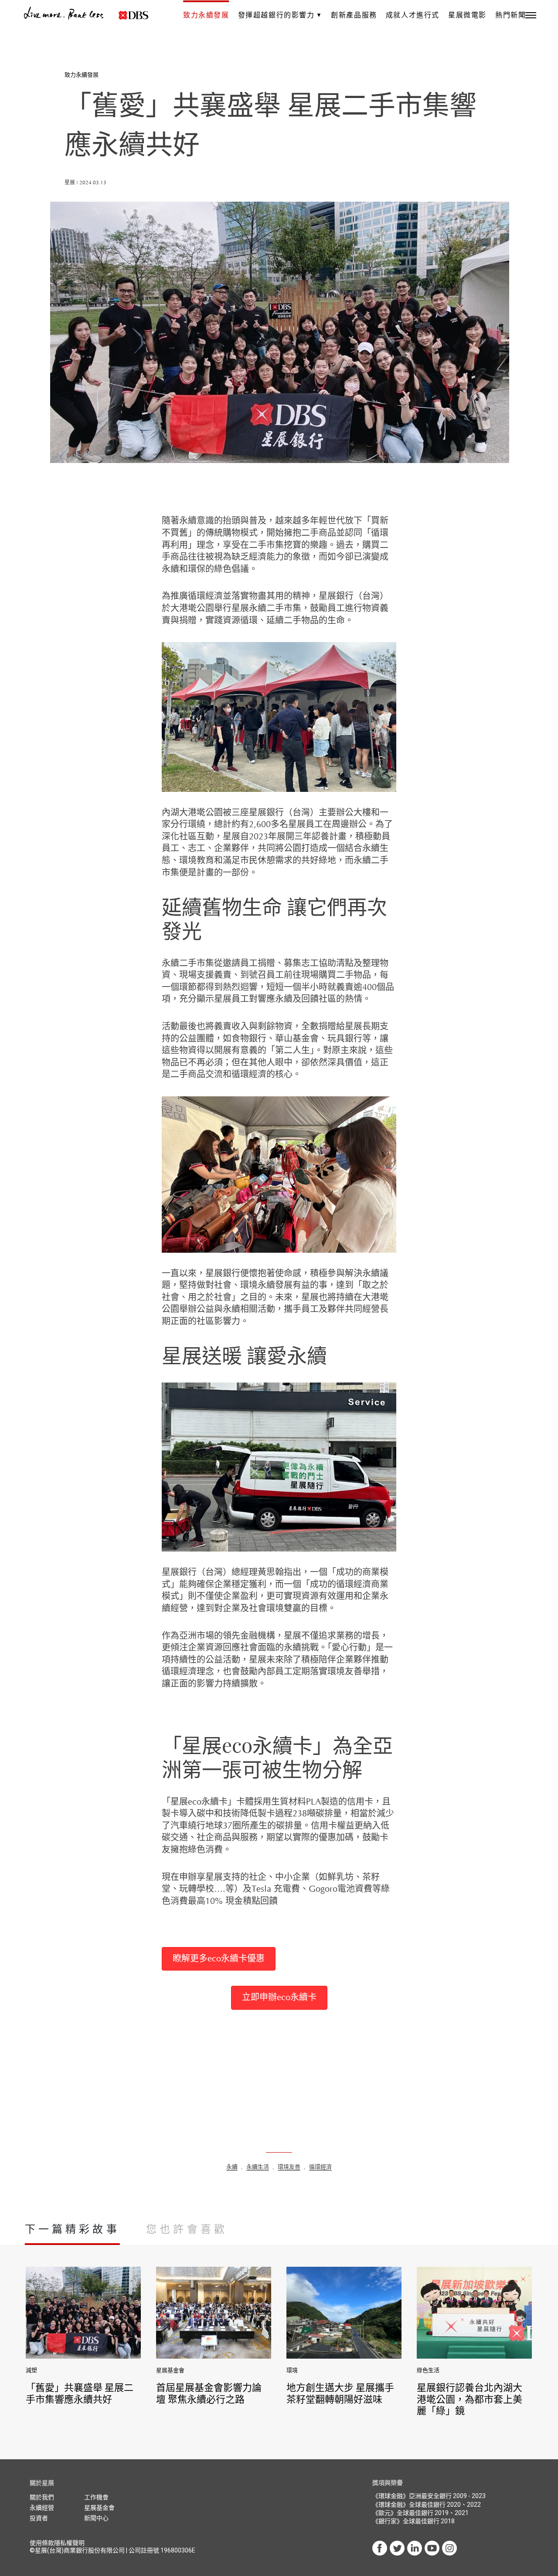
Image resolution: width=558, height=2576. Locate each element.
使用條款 (42, 2543)
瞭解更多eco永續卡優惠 (219, 1959)
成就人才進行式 (413, 15)
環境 (292, 2370)
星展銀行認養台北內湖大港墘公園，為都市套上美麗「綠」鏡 (470, 2399)
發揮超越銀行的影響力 (276, 15)
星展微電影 (467, 15)
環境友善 (289, 2167)
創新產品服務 (354, 15)
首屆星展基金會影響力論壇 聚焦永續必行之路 (209, 2393)
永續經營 (42, 2508)
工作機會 (96, 2497)
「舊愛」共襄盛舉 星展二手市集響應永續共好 (80, 2393)
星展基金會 (170, 2370)
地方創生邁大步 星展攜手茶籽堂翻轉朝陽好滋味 (340, 2393)
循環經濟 (320, 2167)
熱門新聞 (510, 15)
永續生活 (258, 2167)
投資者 (39, 2518)
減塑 (31, 2370)
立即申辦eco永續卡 (279, 1998)
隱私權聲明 (69, 2543)
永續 (232, 2167)
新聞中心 (96, 2518)
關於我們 (42, 2497)
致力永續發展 (206, 15)
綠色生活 (428, 2370)
